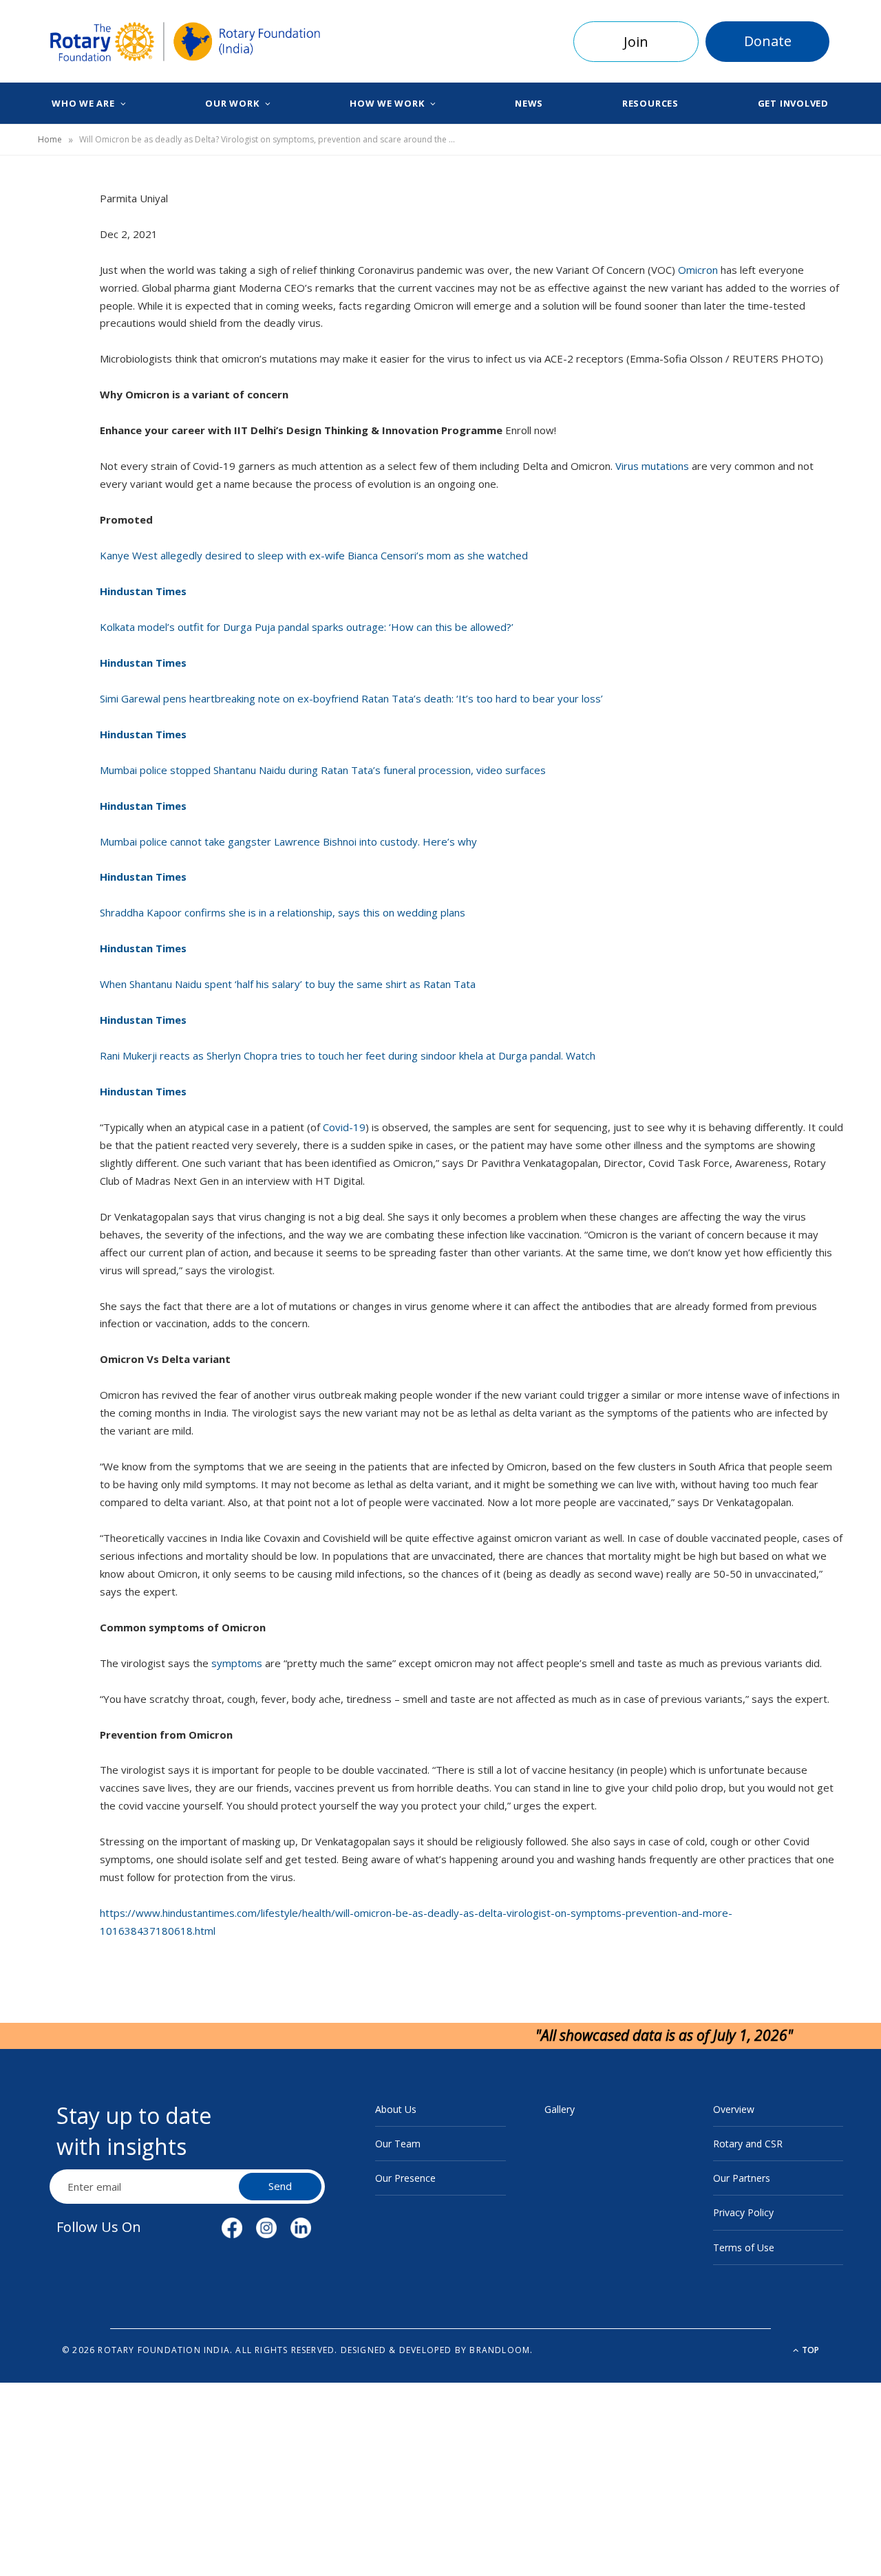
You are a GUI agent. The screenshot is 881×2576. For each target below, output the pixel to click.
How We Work (387, 103)
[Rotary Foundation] (185, 42)
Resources (650, 103)
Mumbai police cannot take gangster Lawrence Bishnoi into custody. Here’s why (288, 841)
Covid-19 (344, 1127)
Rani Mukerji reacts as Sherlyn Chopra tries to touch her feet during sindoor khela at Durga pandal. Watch (348, 1055)
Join (636, 42)
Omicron (699, 270)
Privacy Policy (743, 2212)
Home (50, 139)
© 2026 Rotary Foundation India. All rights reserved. (200, 2350)
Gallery (560, 2109)
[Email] (56, 350)
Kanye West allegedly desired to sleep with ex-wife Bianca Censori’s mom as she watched (314, 555)
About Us (396, 2109)
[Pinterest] (56, 315)
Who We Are (83, 103)
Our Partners (742, 2178)
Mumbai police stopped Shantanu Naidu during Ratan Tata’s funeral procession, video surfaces (323, 770)
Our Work (232, 103)
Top (809, 2350)
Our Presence (405, 2178)
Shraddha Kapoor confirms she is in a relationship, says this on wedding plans (283, 912)
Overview (734, 2109)
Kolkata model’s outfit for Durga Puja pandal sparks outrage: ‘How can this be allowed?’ (307, 627)
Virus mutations (654, 466)
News (529, 103)
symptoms (238, 1663)
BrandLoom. (501, 2350)
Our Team (398, 2144)
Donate (768, 41)
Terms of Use (744, 2247)
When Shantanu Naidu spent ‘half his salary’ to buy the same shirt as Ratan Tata (288, 984)
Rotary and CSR (748, 2144)
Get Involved (793, 103)
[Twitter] (56, 280)
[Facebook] (56, 245)
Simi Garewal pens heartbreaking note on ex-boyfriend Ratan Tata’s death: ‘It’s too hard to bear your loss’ (351, 698)
